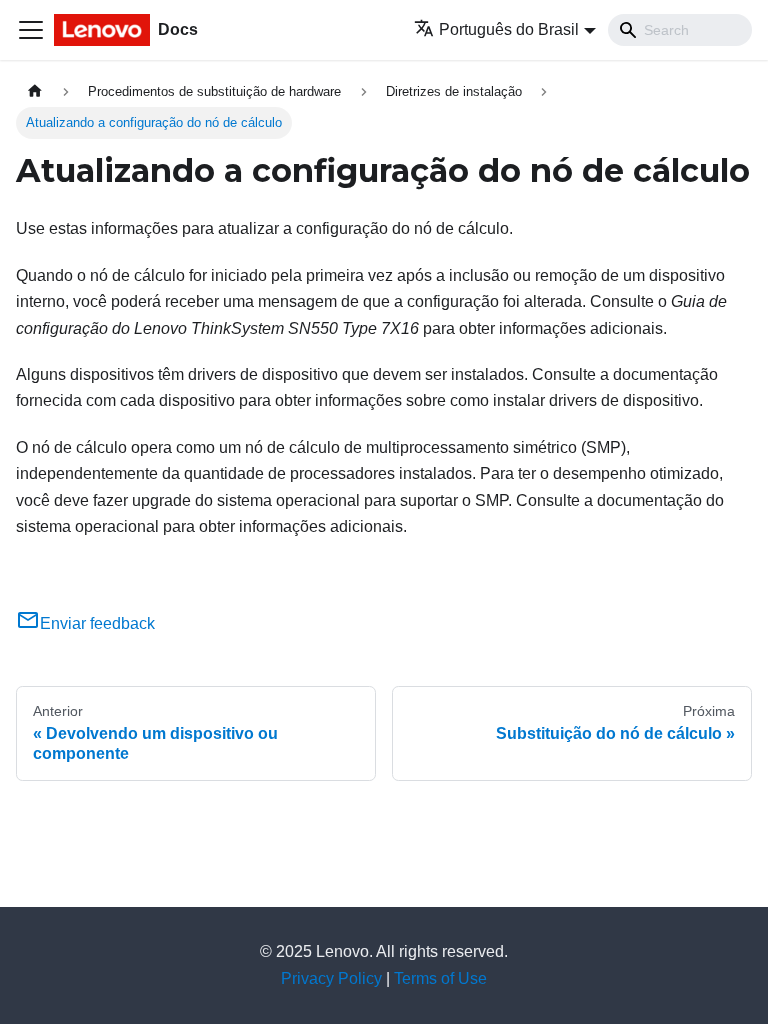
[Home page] (35, 91)
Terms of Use (440, 978)
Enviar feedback (97, 623)
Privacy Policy (331, 978)
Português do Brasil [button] (509, 29)
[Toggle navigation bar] (31, 30)
